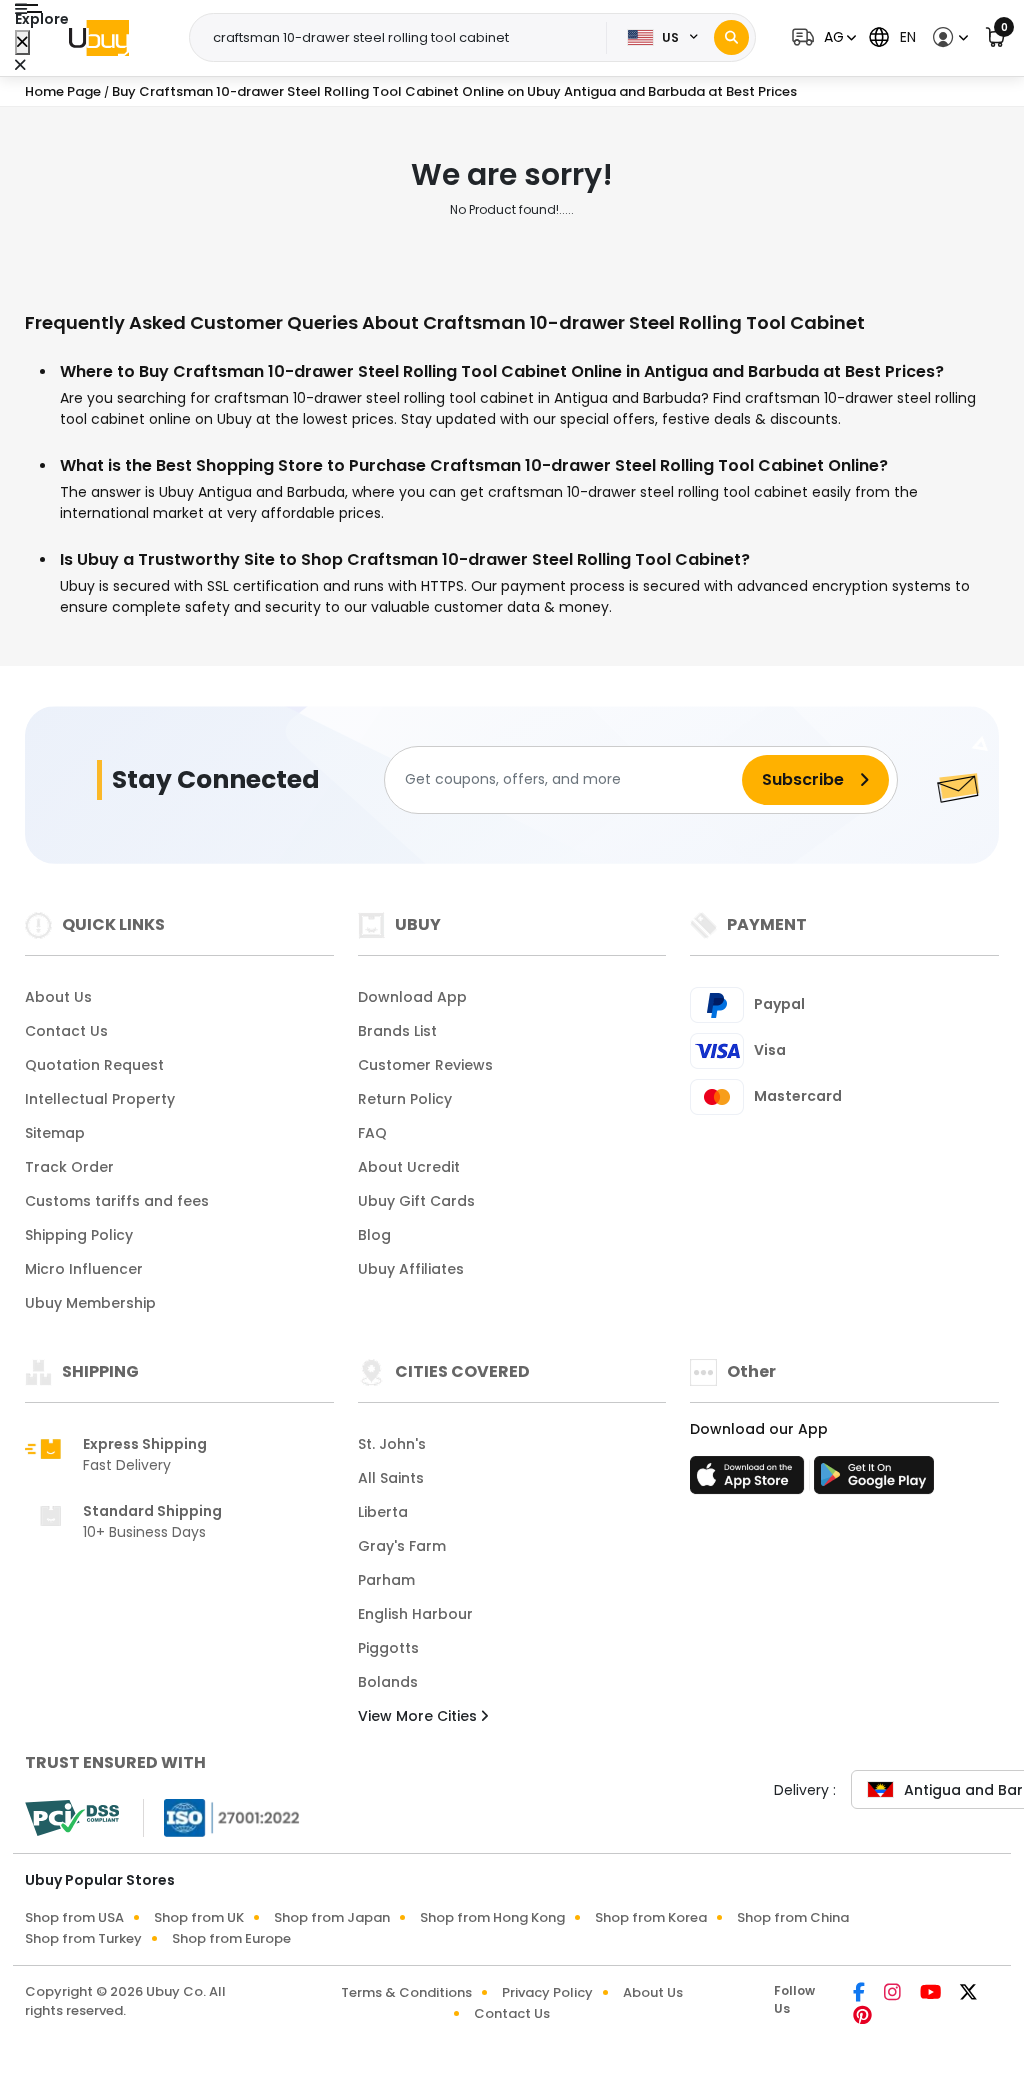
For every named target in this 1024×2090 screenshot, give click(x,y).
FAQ (372, 1133)
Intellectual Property (100, 1099)
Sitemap (55, 1133)
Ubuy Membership (90, 1303)
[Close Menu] (22, 42)
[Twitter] (968, 1994)
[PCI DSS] (72, 1818)
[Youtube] (932, 1994)
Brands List (397, 1031)
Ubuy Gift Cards (416, 1201)
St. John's (392, 1444)
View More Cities (419, 1716)
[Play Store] (874, 1481)
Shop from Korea (651, 1917)
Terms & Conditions (406, 1992)
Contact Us (66, 1031)
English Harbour (415, 1614)
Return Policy (405, 1099)
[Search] (731, 37)
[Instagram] (894, 1994)
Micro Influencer (84, 1269)
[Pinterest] (862, 2017)
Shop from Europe (231, 1938)
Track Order (69, 1167)
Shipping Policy (79, 1235)
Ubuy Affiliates (411, 1269)
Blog (374, 1235)
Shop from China (793, 1917)
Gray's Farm (402, 1546)
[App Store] (750, 1481)
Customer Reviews (425, 1065)
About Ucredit (409, 1167)
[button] (821, 37)
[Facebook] (860, 1994)
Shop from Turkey (83, 1938)
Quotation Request (94, 1065)
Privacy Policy (547, 1992)
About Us (58, 997)
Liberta (383, 1512)
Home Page (63, 91)
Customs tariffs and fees (117, 1201)
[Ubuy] (99, 38)
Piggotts (388, 1648)
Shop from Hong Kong (492, 1917)
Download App (412, 997)
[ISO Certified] (222, 1816)
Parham (386, 1580)
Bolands (388, 1682)
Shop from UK (199, 1917)
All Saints (391, 1478)
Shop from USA (74, 1917)
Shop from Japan (332, 1917)
